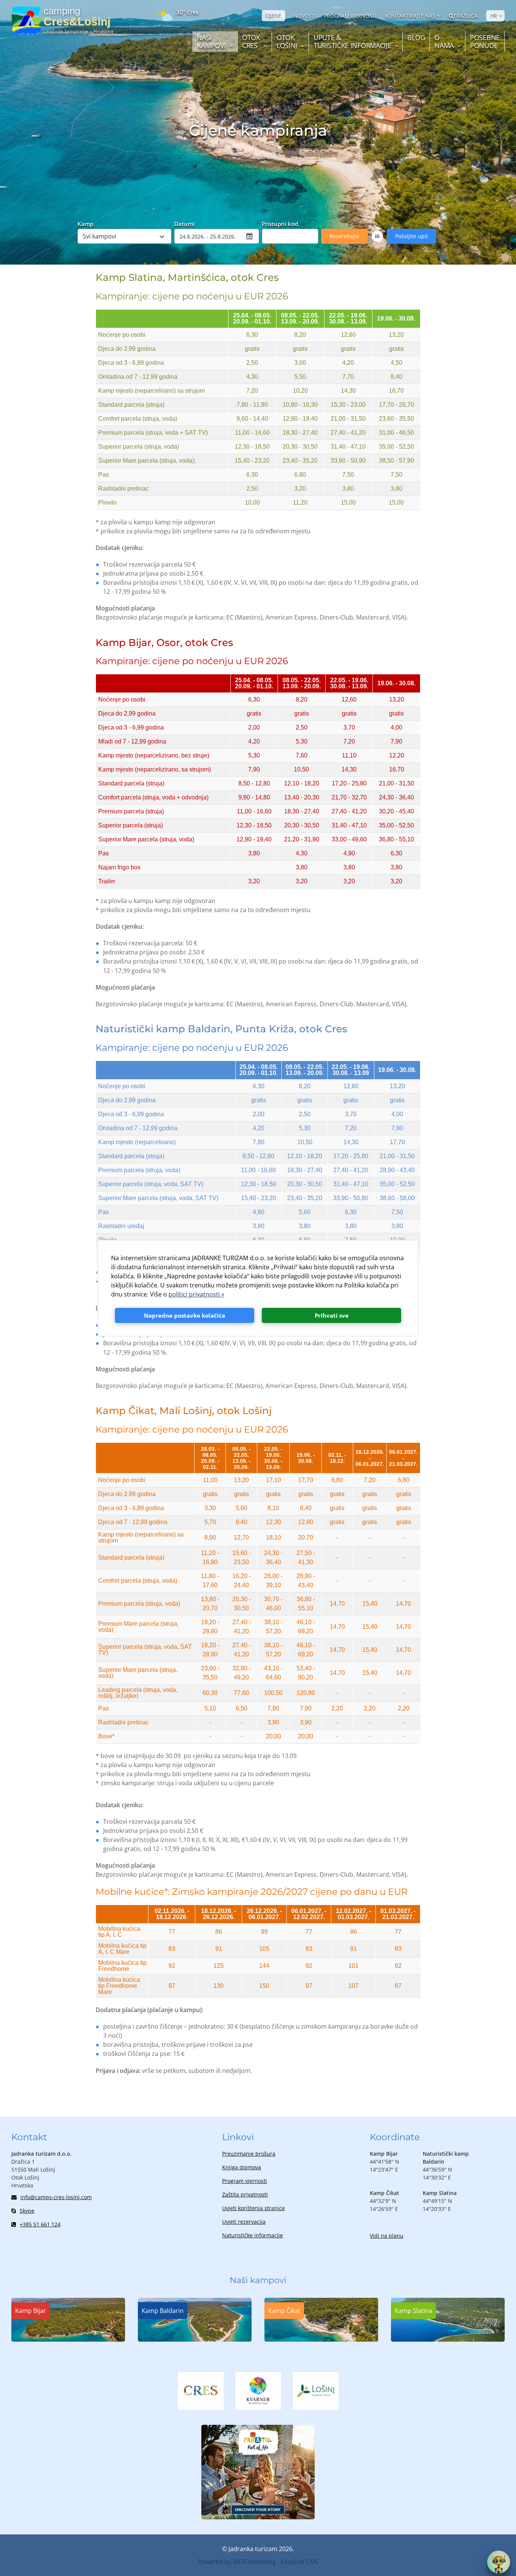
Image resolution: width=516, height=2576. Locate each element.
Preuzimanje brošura (249, 2154)
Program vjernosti (245, 2181)
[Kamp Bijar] (68, 2339)
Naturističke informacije (253, 2235)
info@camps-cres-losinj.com (56, 2197)
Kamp (85, 223)
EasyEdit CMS (300, 2562)
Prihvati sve (332, 1315)
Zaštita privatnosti (245, 2194)
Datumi (184, 223)
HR (494, 16)
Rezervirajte (345, 236)
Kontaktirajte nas (410, 16)
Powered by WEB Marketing (237, 2562)
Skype (27, 2211)
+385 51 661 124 (40, 2224)
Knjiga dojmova (242, 2167)
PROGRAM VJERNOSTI (350, 16)
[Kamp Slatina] (448, 2339)
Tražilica (465, 16)
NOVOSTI (305, 16)
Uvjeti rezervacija (244, 2222)
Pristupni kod (280, 223)
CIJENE (273, 16)
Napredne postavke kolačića (185, 1315)
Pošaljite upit (412, 236)
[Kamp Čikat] (321, 2339)
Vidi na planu (387, 2236)
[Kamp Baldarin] (195, 2339)
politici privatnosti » (196, 1294)
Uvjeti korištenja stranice (253, 2208)
